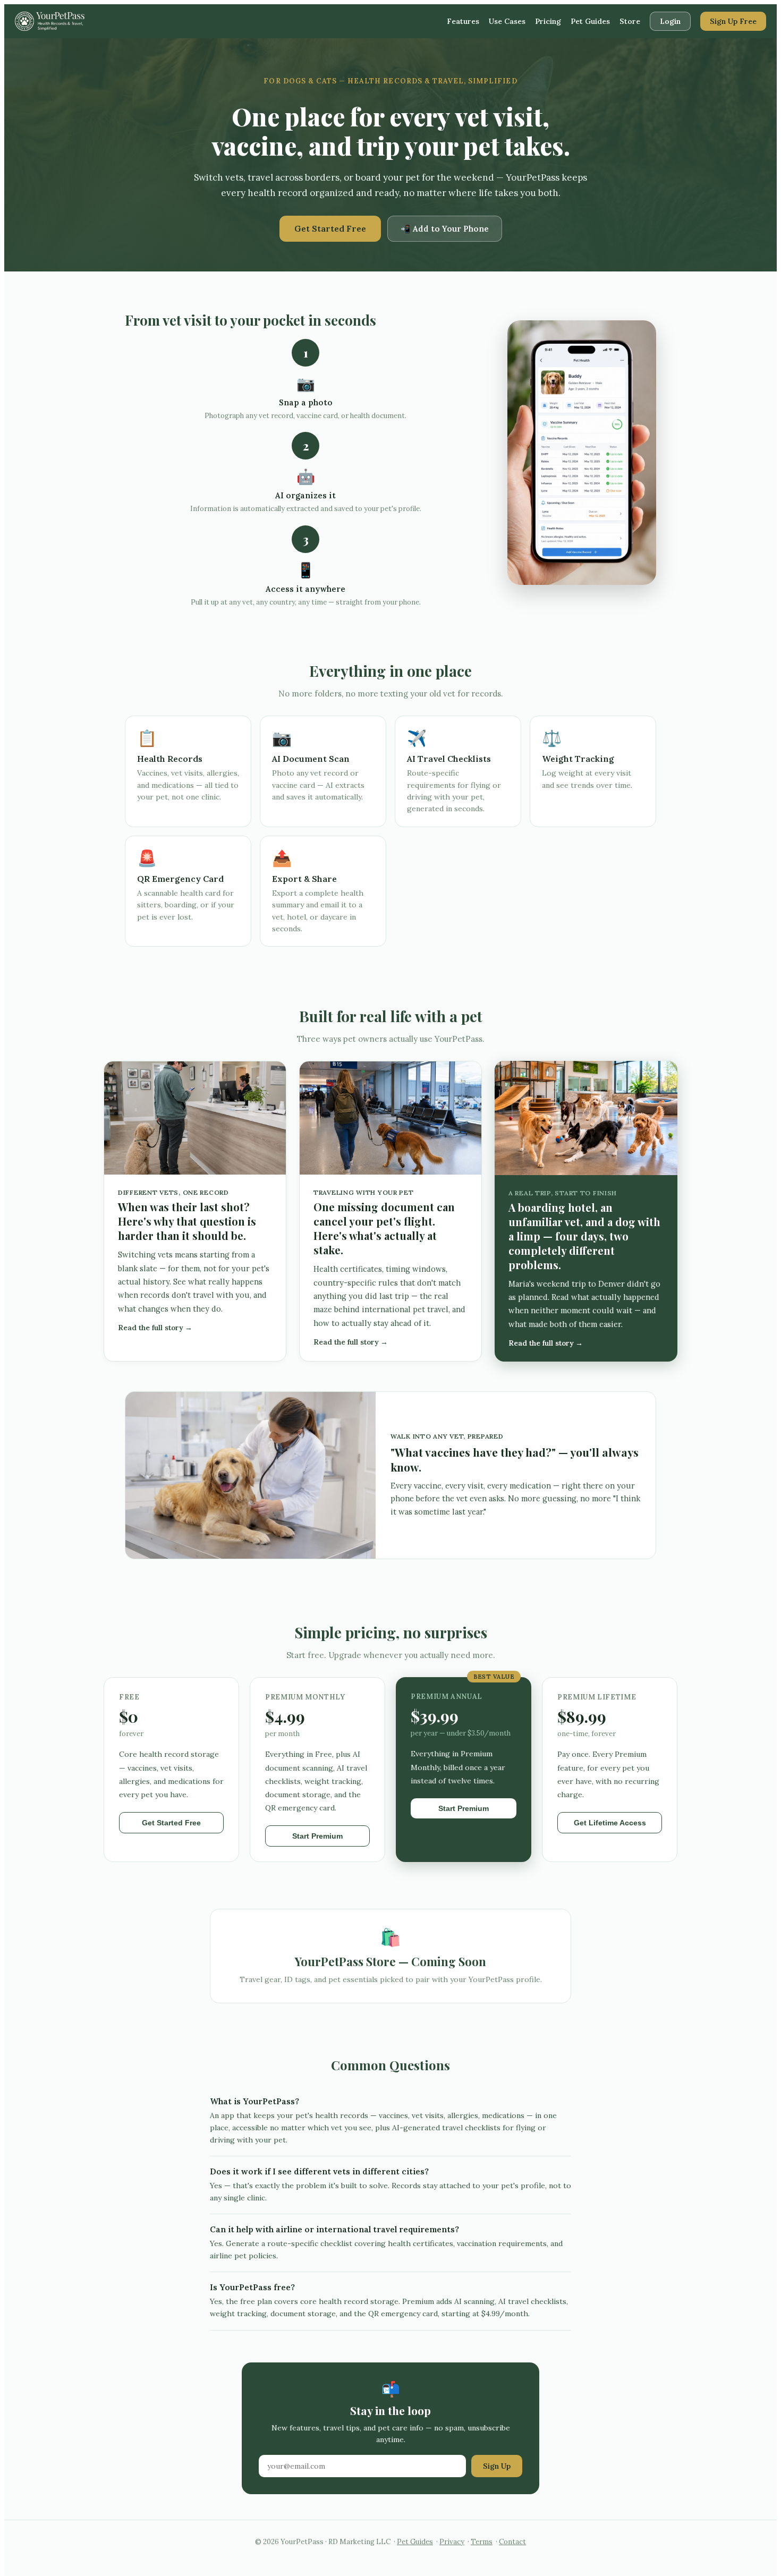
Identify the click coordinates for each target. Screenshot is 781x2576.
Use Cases (507, 21)
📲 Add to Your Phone (445, 229)
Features (463, 21)
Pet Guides (590, 21)
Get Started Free (330, 228)
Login (670, 21)
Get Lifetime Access (610, 1823)
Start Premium (317, 1836)
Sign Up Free (733, 21)
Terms (482, 2542)
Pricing (548, 21)
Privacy (452, 2542)
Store (630, 21)
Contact (512, 2542)
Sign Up (497, 2466)
